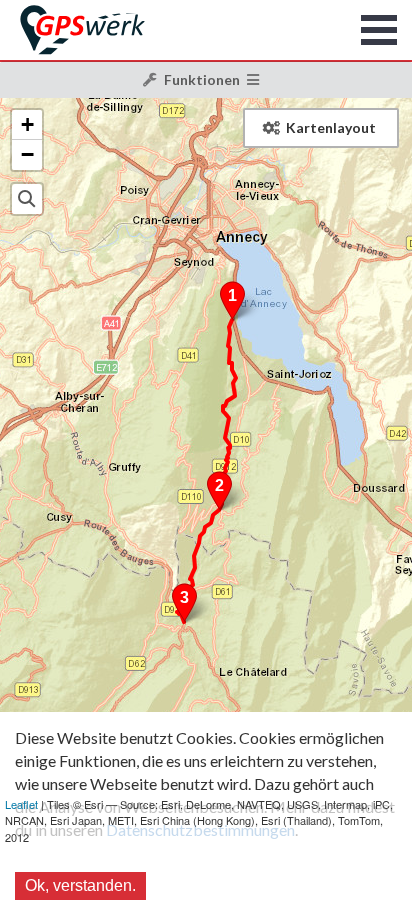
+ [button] (27, 124)
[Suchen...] (27, 199)
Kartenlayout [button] (331, 127)
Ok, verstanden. (80, 885)
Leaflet (21, 804)
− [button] (27, 154)
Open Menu (379, 30)
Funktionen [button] (202, 79)
